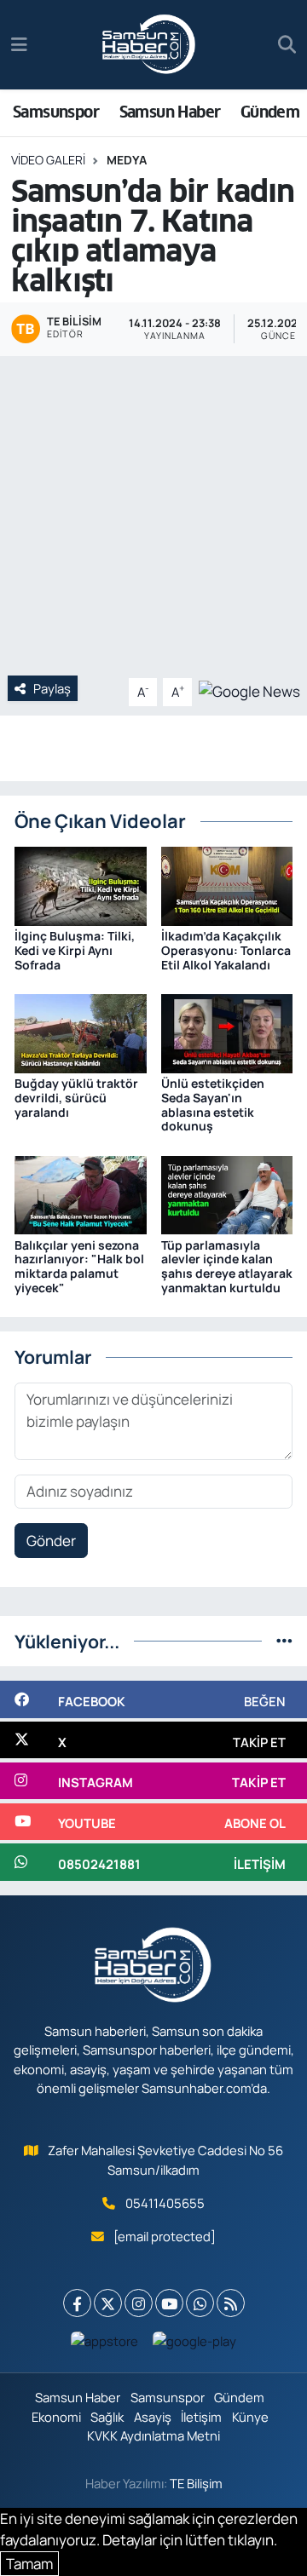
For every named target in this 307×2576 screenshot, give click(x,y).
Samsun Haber (170, 112)
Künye (250, 2417)
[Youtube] (169, 2303)
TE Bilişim (196, 2483)
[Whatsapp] (200, 2303)
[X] (108, 2303)
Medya (127, 160)
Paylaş (52, 688)
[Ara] (287, 45)
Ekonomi (56, 2417)
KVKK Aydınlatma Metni (153, 2435)
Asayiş (153, 2417)
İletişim (201, 2417)
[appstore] (105, 2345)
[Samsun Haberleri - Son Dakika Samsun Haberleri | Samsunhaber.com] (149, 45)
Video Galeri (48, 160)
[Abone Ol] (249, 690)
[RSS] (231, 2303)
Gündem (270, 112)
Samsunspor (56, 112)
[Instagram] (139, 2303)
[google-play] (195, 2345)
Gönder (51, 1541)
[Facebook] (77, 2303)
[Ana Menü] (19, 45)
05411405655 (165, 2203)
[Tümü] (284, 1641)
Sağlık (107, 2417)
